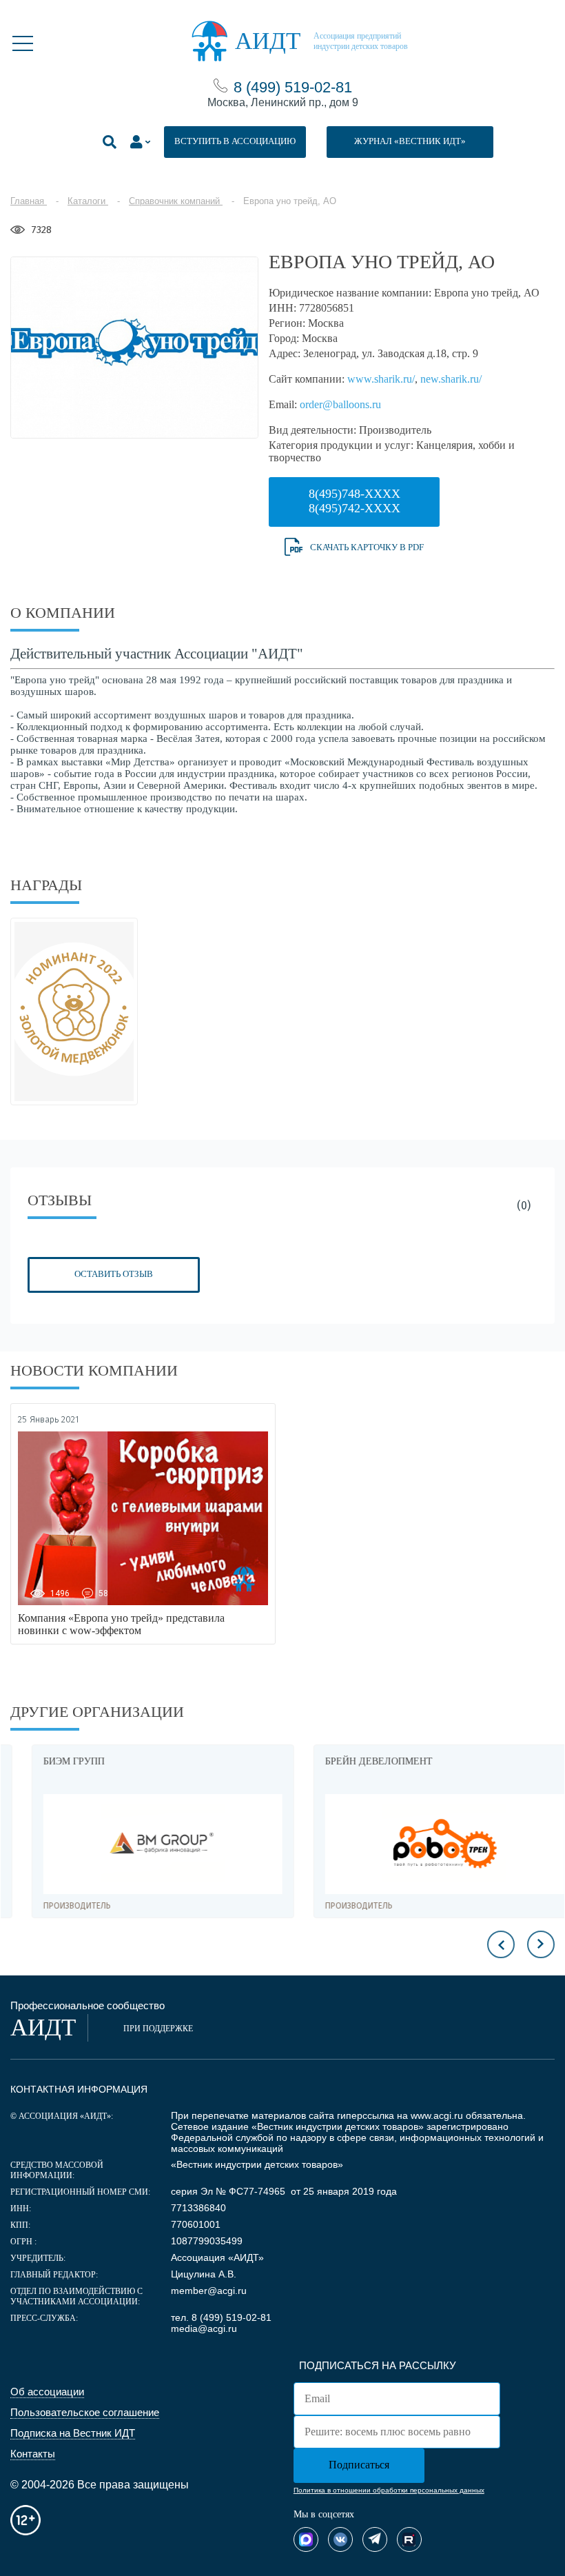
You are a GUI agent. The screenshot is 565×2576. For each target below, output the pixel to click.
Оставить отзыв (114, 1274)
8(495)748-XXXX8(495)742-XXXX (355, 501)
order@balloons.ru (340, 404)
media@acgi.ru (204, 2328)
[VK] (340, 2539)
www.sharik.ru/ (381, 379)
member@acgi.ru (209, 2291)
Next (541, 1944)
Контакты (33, 2454)
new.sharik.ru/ (451, 379)
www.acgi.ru (437, 2115)
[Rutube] (409, 2539)
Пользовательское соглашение (85, 2412)
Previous (501, 1944)
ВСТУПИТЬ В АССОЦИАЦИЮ (235, 141)
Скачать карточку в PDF (367, 547)
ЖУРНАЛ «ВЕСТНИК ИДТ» (410, 141)
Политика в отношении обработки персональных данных (389, 2490)
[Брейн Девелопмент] (423, 1844)
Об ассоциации (47, 2392)
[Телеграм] (375, 2539)
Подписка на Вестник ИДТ (73, 2433)
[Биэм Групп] (142, 1844)
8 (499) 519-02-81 (293, 87)
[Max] (306, 2539)
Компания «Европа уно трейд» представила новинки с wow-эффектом (121, 1624)
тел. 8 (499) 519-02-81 (221, 2317)
